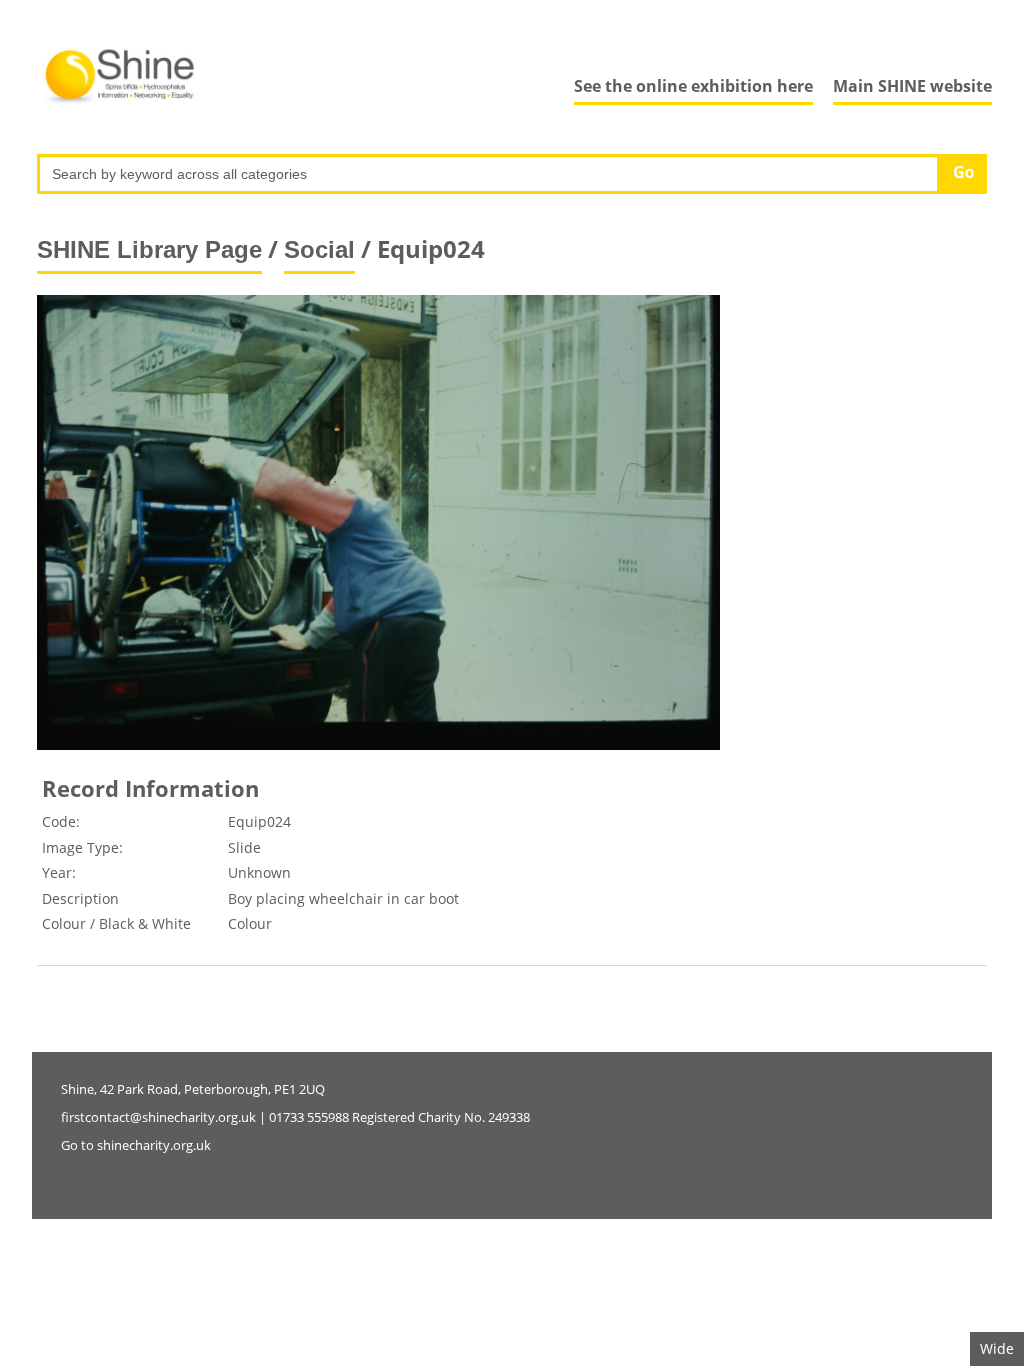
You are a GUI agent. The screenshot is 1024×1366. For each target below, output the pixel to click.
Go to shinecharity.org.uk (136, 1145)
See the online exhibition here (693, 86)
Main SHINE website (912, 86)
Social (319, 249)
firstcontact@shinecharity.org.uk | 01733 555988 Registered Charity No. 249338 (295, 1117)
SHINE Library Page (149, 249)
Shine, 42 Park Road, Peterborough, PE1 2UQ (193, 1089)
